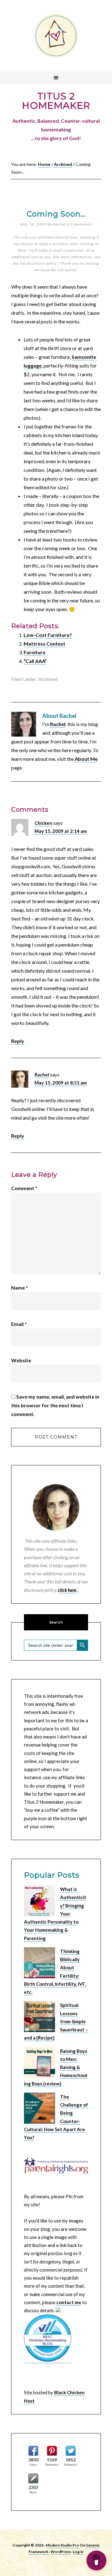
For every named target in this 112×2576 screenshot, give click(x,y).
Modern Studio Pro (62, 2545)
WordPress (61, 2552)
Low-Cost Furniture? (48, 635)
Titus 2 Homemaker (56, 36)
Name (20, 1288)
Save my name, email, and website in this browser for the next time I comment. (55, 1405)
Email (19, 1324)
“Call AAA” (35, 661)
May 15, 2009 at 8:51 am (61, 1083)
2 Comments (80, 224)
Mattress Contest (44, 644)
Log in (78, 2552)
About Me (86, 759)
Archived (48, 679)
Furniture (35, 652)
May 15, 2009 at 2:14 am (61, 831)
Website (21, 1360)
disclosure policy (42, 263)
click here (67, 1590)
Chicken (43, 823)
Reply (18, 1041)
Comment (24, 1188)
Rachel (58, 724)
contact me (69, 2302)
